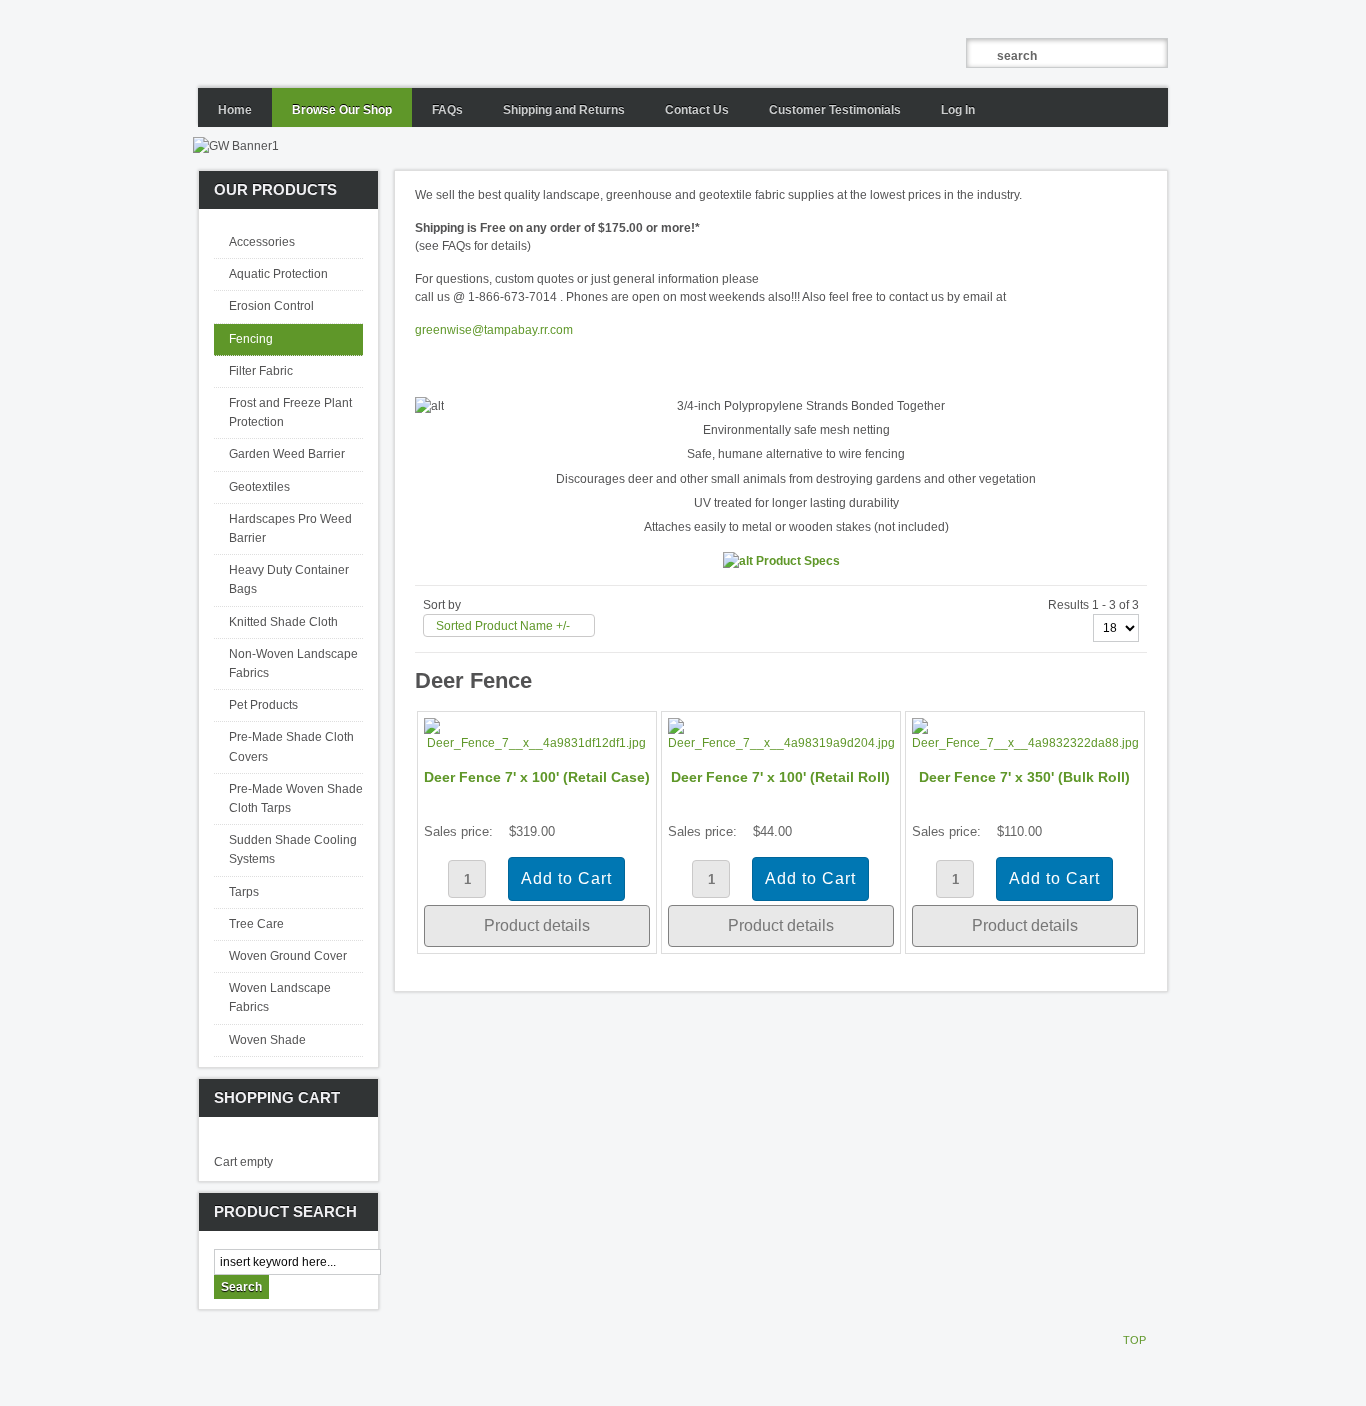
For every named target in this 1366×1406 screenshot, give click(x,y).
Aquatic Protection (278, 274)
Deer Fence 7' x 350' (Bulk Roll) (1024, 777)
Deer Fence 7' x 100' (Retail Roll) (780, 777)
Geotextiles (259, 487)
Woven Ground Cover (288, 956)
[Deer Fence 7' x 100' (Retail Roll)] (781, 743)
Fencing (251, 339)
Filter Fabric (261, 371)
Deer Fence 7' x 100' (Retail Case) (537, 777)
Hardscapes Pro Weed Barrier (290, 528)
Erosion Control (271, 306)
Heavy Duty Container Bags (289, 579)
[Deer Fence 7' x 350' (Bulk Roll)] (1025, 743)
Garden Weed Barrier (287, 454)
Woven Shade (267, 1040)
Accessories (262, 242)
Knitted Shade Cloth (283, 622)
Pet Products (263, 705)
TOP (1134, 1340)
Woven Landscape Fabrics (280, 997)
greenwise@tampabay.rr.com (494, 330)
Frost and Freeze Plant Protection (290, 412)
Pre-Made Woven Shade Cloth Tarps (296, 798)
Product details (537, 925)
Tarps (244, 892)
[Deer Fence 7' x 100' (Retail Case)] (537, 743)
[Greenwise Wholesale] (483, 44)
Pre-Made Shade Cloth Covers (291, 746)
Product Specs (796, 561)
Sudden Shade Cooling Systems (293, 849)
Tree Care (256, 924)
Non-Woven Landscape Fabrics (293, 663)
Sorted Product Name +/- (503, 626)
